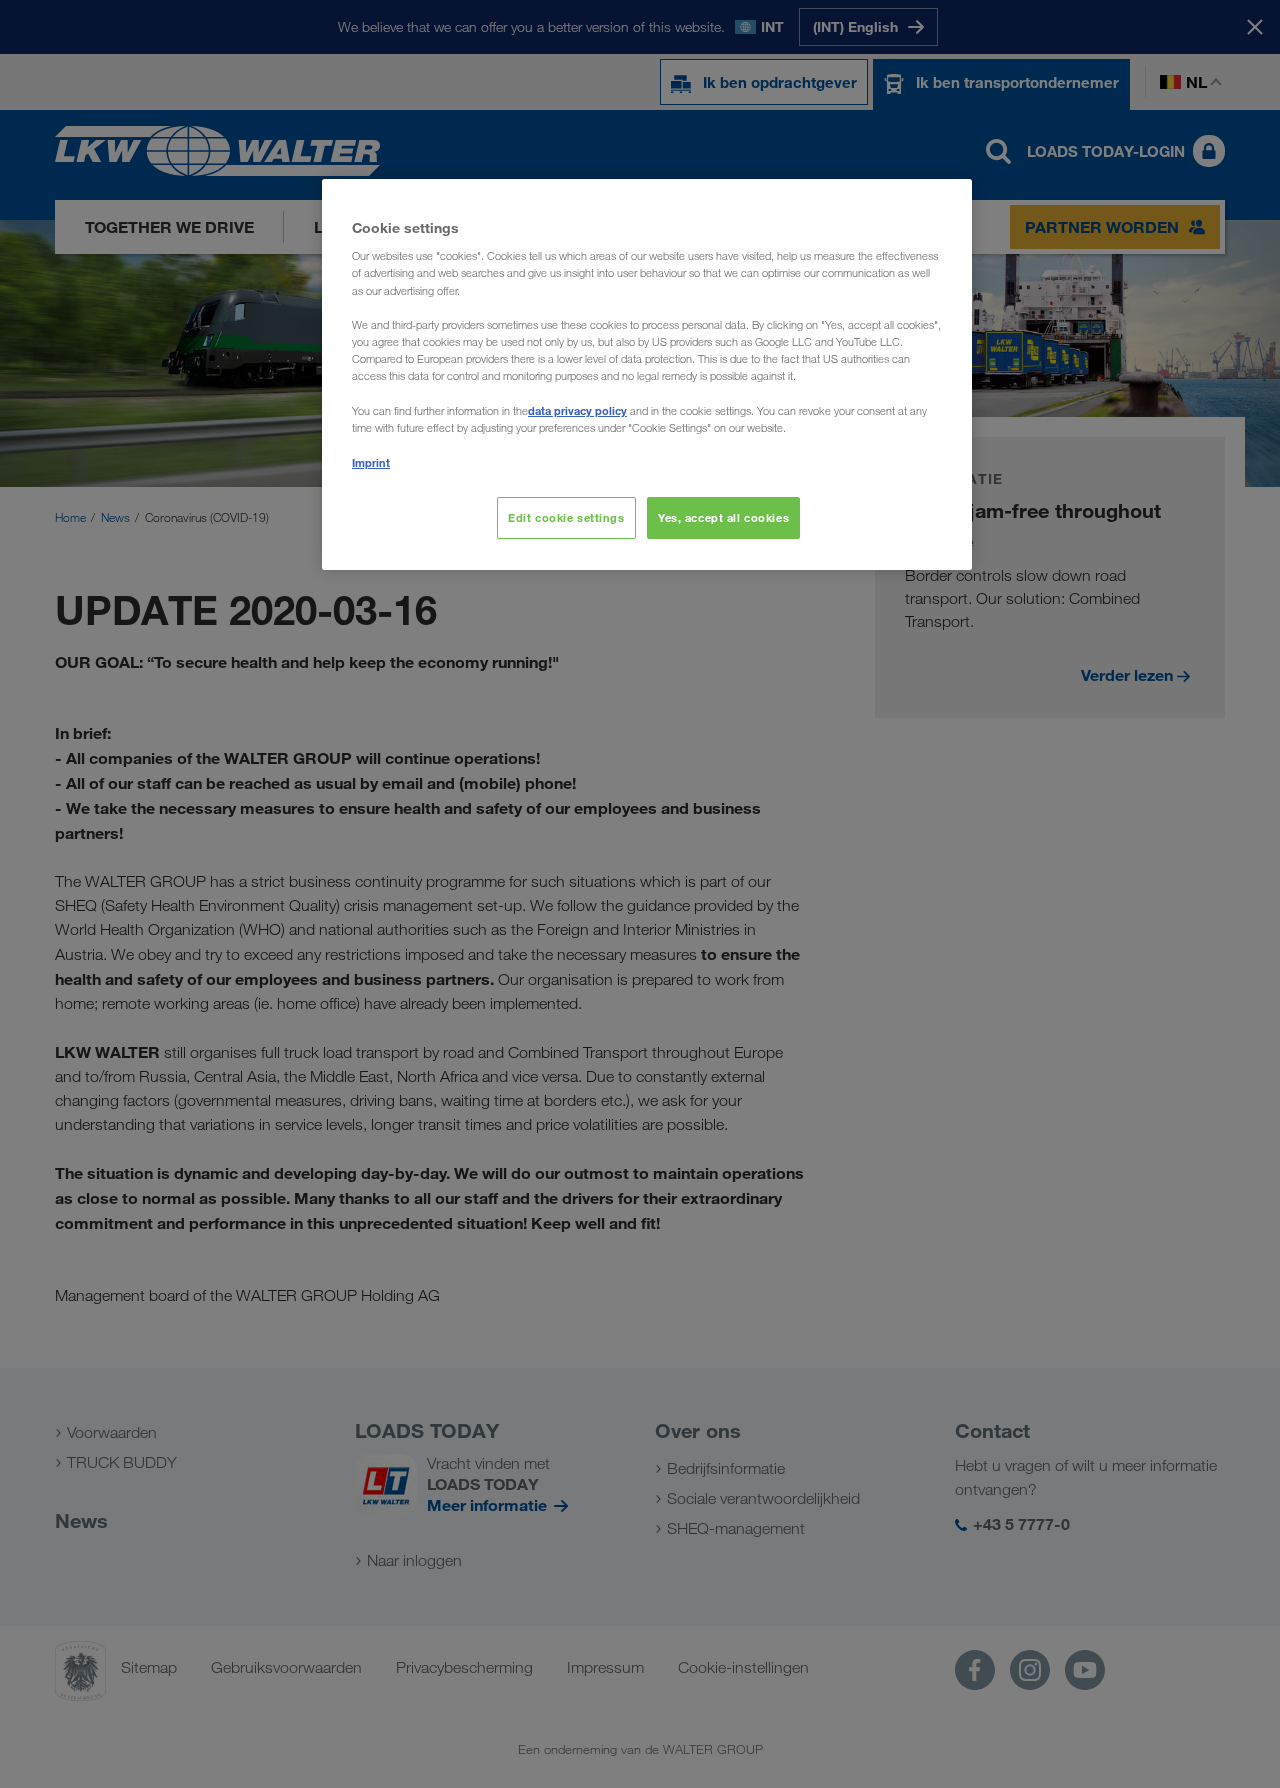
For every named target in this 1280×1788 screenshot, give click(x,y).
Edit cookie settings (566, 517)
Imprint (371, 462)
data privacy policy (577, 410)
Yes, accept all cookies (723, 517)
